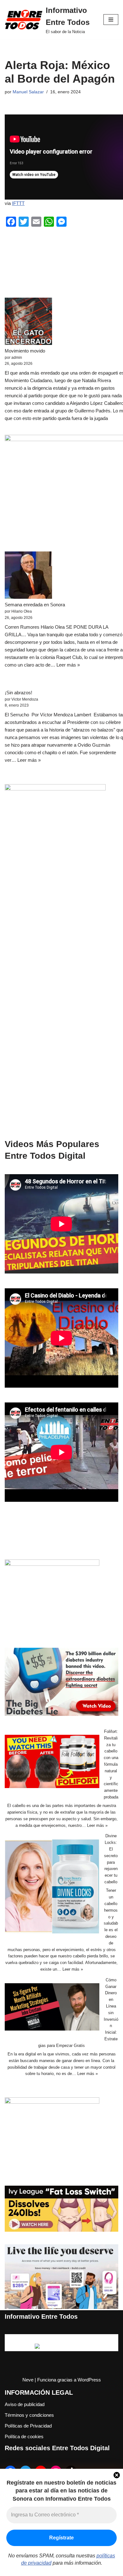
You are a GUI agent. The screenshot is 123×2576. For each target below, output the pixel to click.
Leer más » (68, 665)
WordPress (89, 2380)
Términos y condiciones (29, 2415)
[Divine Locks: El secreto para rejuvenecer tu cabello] (52, 1888)
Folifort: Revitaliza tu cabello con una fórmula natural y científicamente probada (111, 1764)
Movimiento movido (25, 351)
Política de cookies (24, 2436)
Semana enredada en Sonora (35, 605)
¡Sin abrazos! (18, 693)
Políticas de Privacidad (28, 2426)
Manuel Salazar (28, 92)
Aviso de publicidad (25, 2404)
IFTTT (18, 203)
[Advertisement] (61, 1010)
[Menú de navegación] (111, 20)
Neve (28, 2380)
